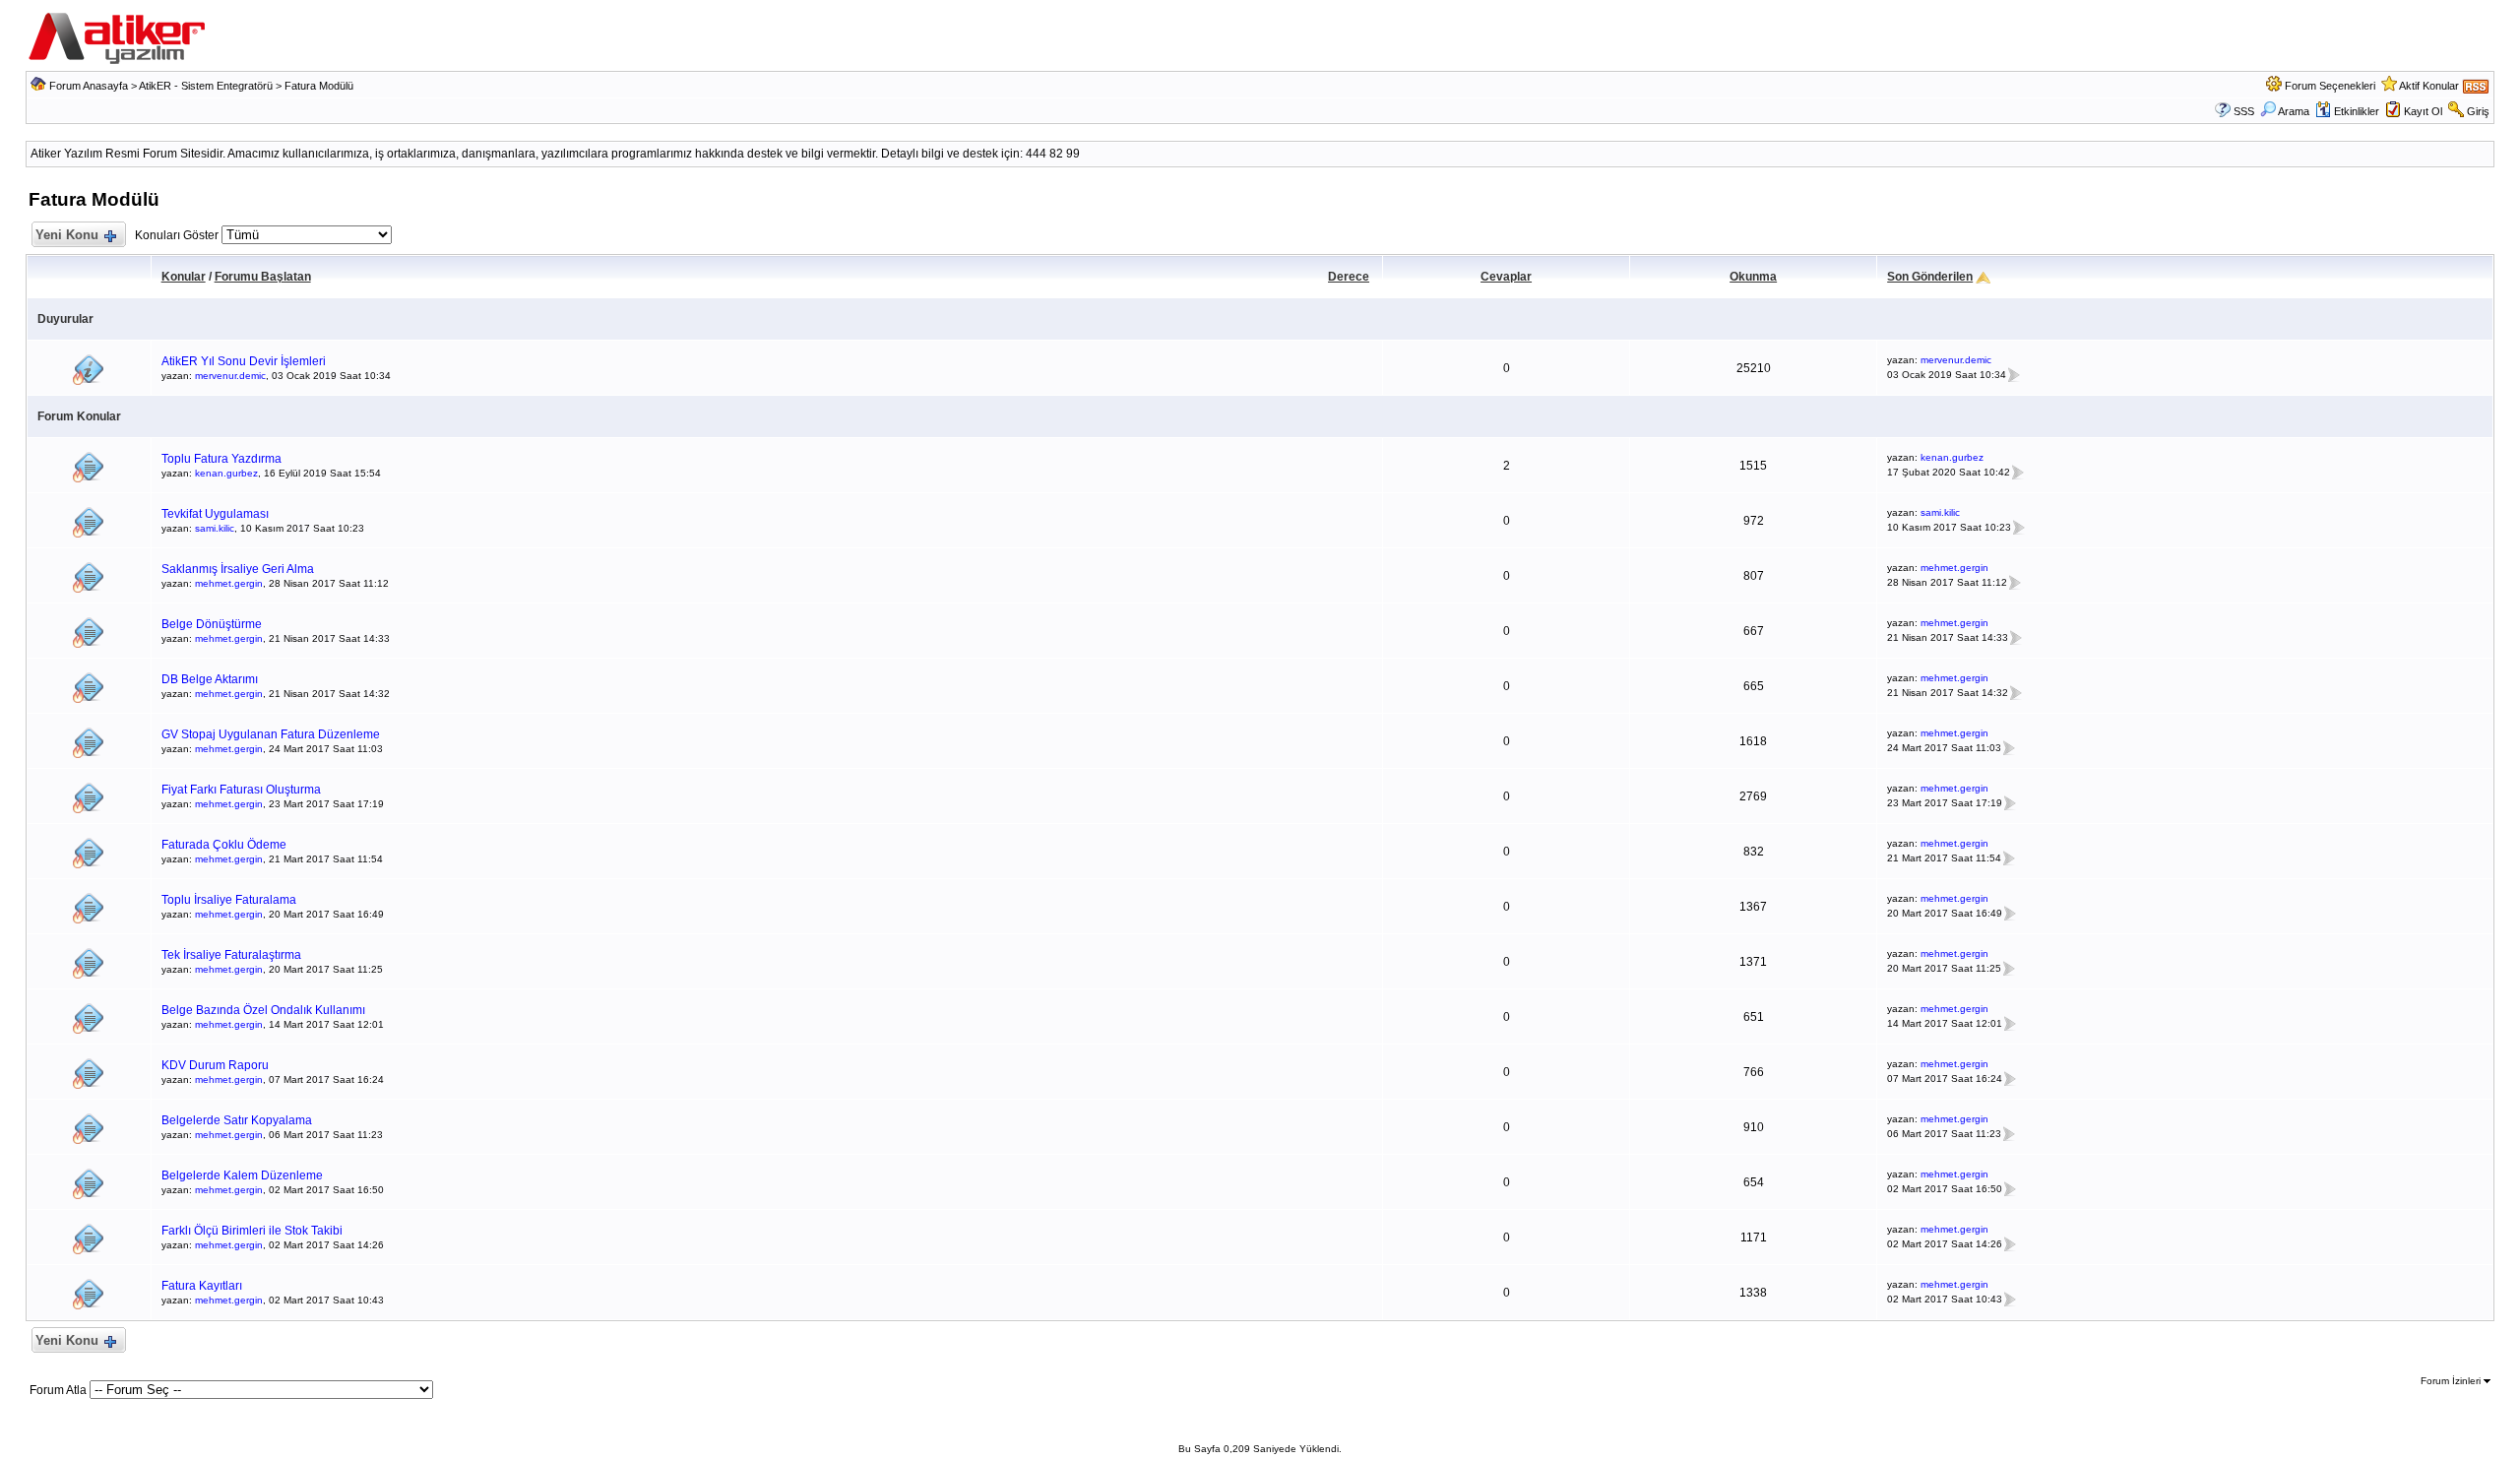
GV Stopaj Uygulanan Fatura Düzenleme (271, 734)
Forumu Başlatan (263, 277)
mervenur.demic (230, 376)
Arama (2294, 111)
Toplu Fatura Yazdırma (221, 459)
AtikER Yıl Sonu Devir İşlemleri (244, 361)
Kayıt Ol (2423, 111)
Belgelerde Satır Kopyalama (237, 1120)
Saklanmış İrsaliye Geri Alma (238, 569)
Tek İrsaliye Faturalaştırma (231, 955)
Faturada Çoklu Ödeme (224, 845)
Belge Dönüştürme (212, 624)
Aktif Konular (2429, 86)
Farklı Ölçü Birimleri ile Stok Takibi (252, 1231)
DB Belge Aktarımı (210, 679)
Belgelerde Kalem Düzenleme (242, 1175)
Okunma (1753, 277)
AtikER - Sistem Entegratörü (206, 86)
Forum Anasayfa (89, 86)
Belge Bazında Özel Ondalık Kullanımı (263, 1010)
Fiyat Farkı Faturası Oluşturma (241, 790)
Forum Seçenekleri (2330, 86)
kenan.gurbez (226, 473)
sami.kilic (215, 528)
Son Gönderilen (1930, 277)
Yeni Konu (67, 235)
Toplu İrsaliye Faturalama (229, 900)
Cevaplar (1506, 277)
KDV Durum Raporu (215, 1065)
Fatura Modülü (319, 86)
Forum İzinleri (2452, 1381)
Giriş (2478, 111)
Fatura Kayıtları (202, 1286)
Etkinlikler (2357, 111)
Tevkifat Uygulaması (215, 514)
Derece (1349, 277)
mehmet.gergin (229, 583)
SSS (2244, 111)
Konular (184, 277)
